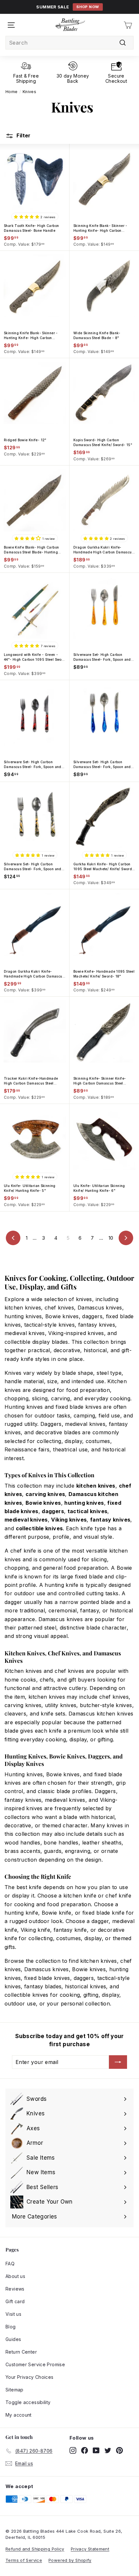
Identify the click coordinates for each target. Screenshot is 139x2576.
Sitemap (15, 2390)
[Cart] (128, 25)
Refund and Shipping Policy (35, 2549)
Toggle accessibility (28, 2402)
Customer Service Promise (35, 2364)
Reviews (15, 2289)
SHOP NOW (88, 7)
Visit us (13, 2314)
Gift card (15, 2301)
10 (111, 1238)
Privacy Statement (90, 2549)
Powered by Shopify (70, 2560)
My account (19, 2415)
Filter (23, 135)
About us (15, 2276)
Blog (11, 2327)
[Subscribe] (118, 2062)
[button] (27, 216)
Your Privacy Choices (30, 2377)
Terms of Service (24, 2560)
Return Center (21, 2352)
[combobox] (69, 43)
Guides (13, 2339)
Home (12, 92)
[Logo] (70, 25)
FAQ (10, 2264)
